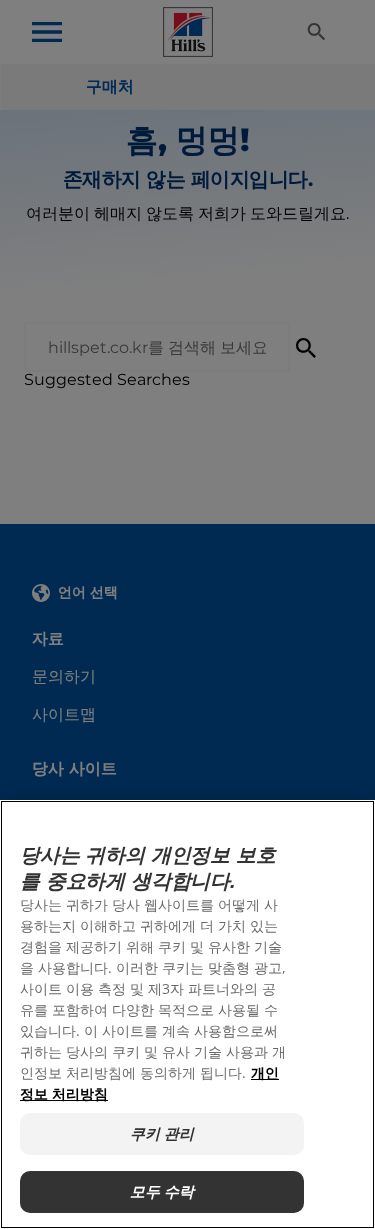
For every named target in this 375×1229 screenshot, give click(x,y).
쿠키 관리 (162, 1133)
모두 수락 (162, 1191)
